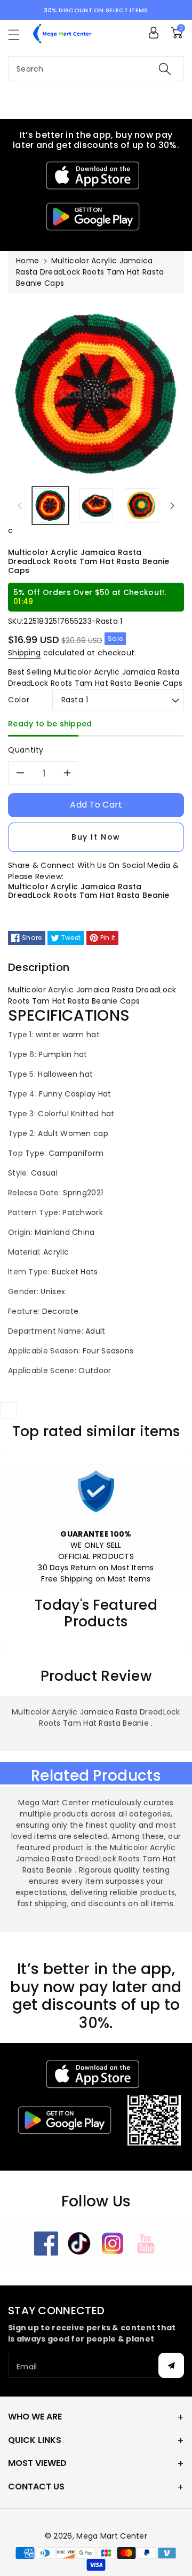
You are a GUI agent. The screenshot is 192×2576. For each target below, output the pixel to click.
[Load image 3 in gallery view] (142, 506)
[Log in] (154, 33)
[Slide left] (20, 505)
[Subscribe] (171, 2365)
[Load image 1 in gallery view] (50, 506)
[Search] (165, 69)
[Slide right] (172, 505)
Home (27, 261)
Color (19, 700)
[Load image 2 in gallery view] (96, 506)
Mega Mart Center (112, 2536)
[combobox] (96, 69)
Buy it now (96, 837)
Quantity (26, 750)
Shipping (24, 653)
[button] (19, 34)
